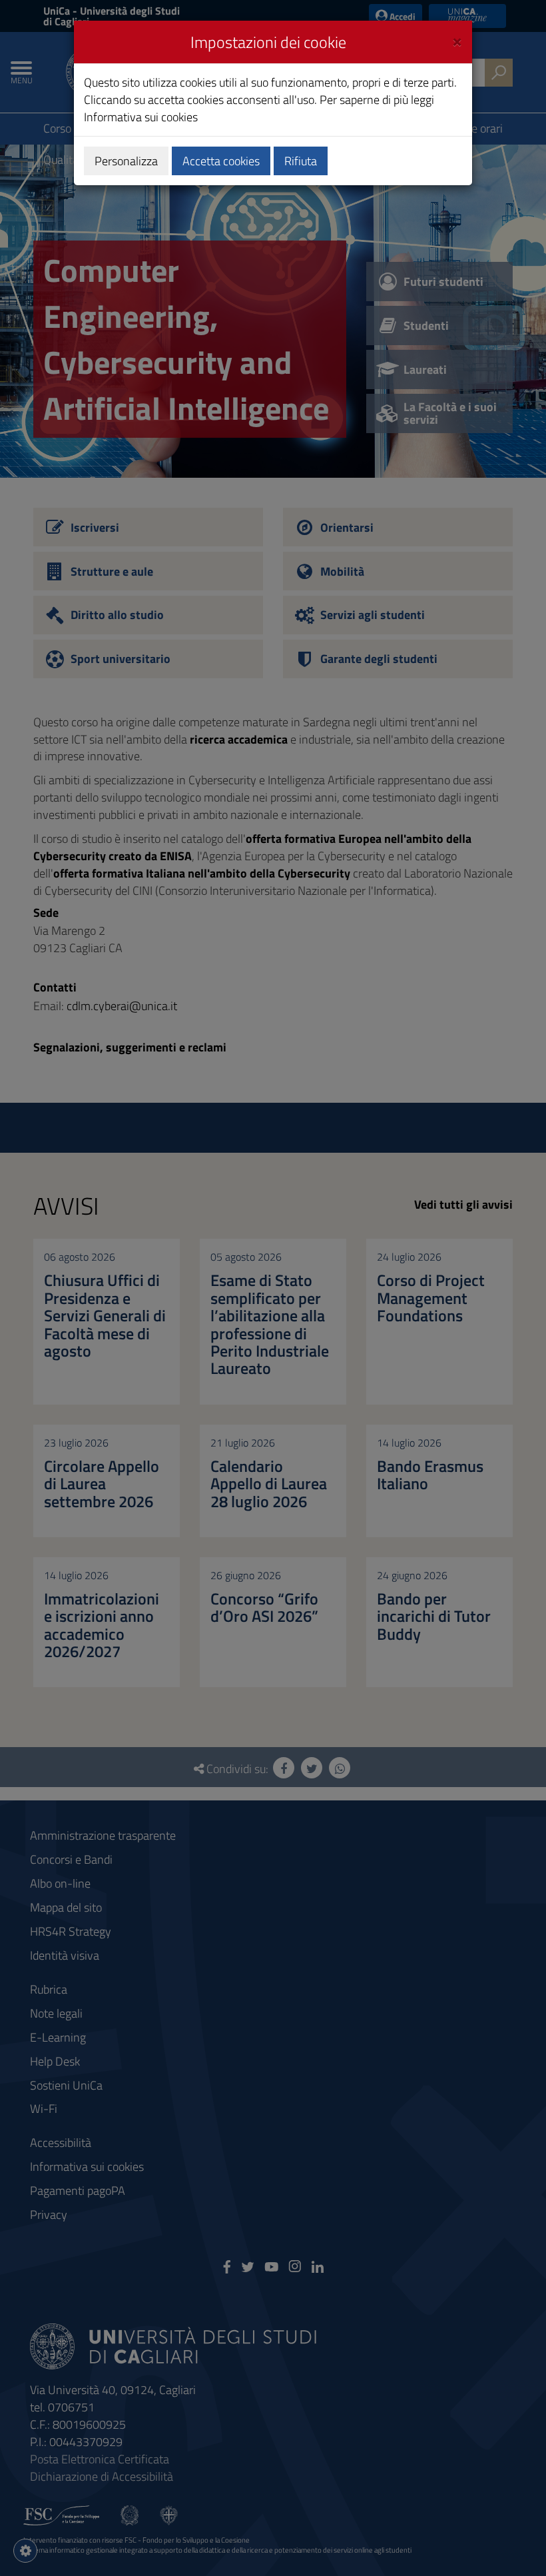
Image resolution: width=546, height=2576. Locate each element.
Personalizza (126, 161)
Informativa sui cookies (141, 117)
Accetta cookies (221, 161)
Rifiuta (301, 161)
